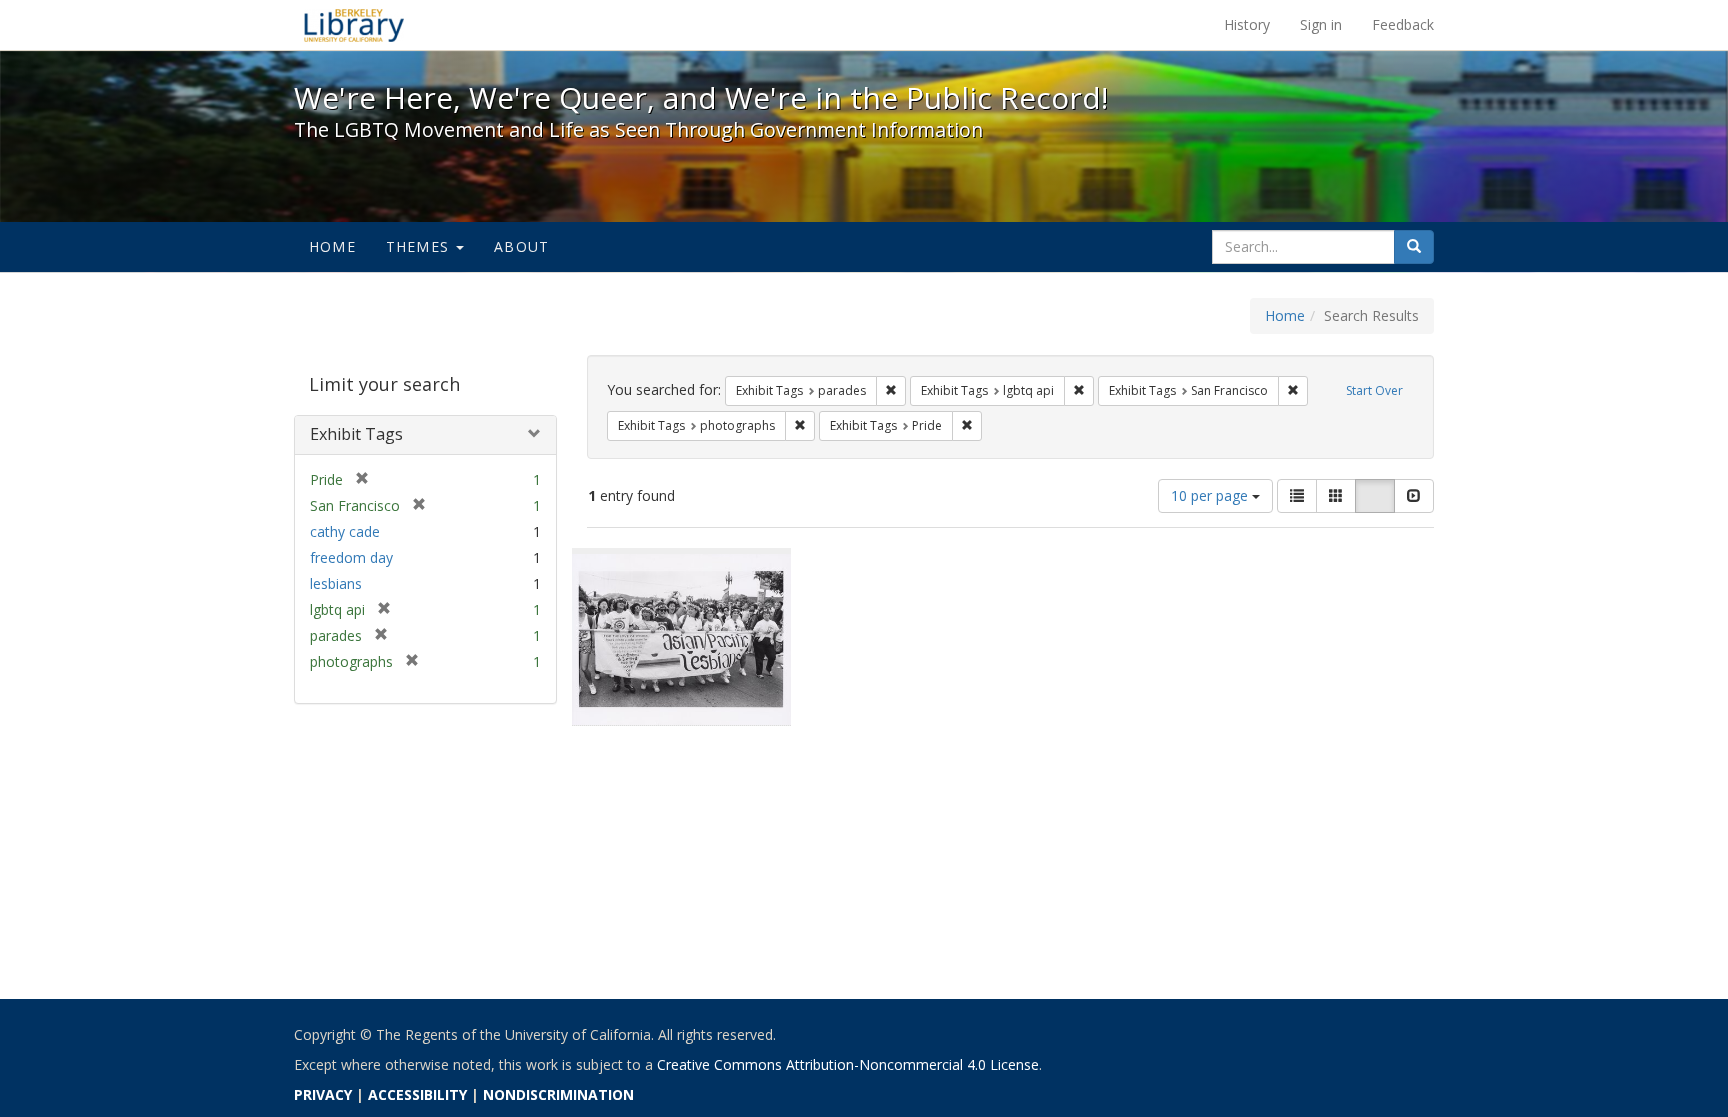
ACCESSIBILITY (417, 1094)
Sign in (1321, 24)
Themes (420, 246)
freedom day (351, 557)
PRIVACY (323, 1094)
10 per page (1211, 495)
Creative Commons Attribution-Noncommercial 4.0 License (848, 1064)
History (1247, 24)
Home (332, 246)
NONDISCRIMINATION (558, 1094)
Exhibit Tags (356, 434)
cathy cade (345, 531)
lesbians (336, 583)
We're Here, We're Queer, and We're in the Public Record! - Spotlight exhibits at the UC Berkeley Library (354, 25)
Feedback (1403, 24)
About (521, 246)
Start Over (1374, 390)
